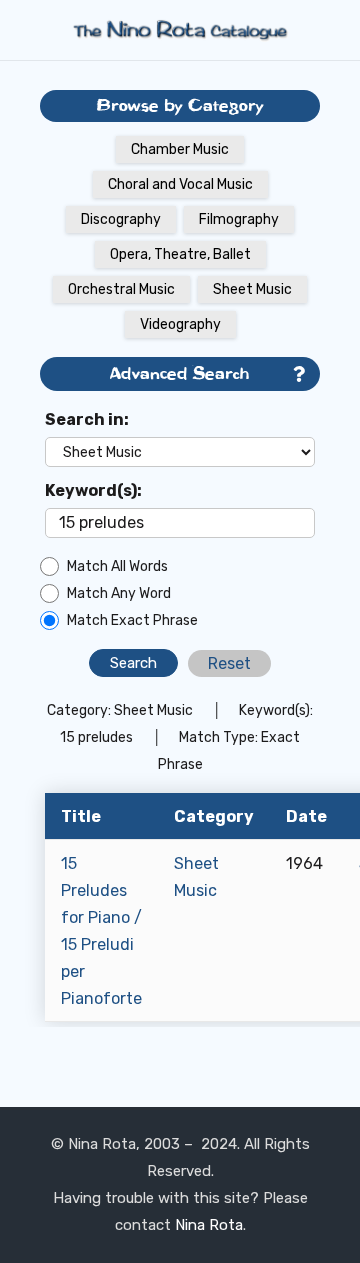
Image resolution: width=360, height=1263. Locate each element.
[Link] (180, 30)
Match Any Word (119, 593)
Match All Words (117, 566)
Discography (121, 219)
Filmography (239, 219)
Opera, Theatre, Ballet (180, 254)
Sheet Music (252, 289)
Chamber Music (180, 149)
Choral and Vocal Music (180, 184)
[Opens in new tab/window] (299, 374)
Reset (229, 663)
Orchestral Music (121, 289)
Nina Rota (209, 1225)
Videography (180, 324)
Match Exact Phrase (132, 620)
